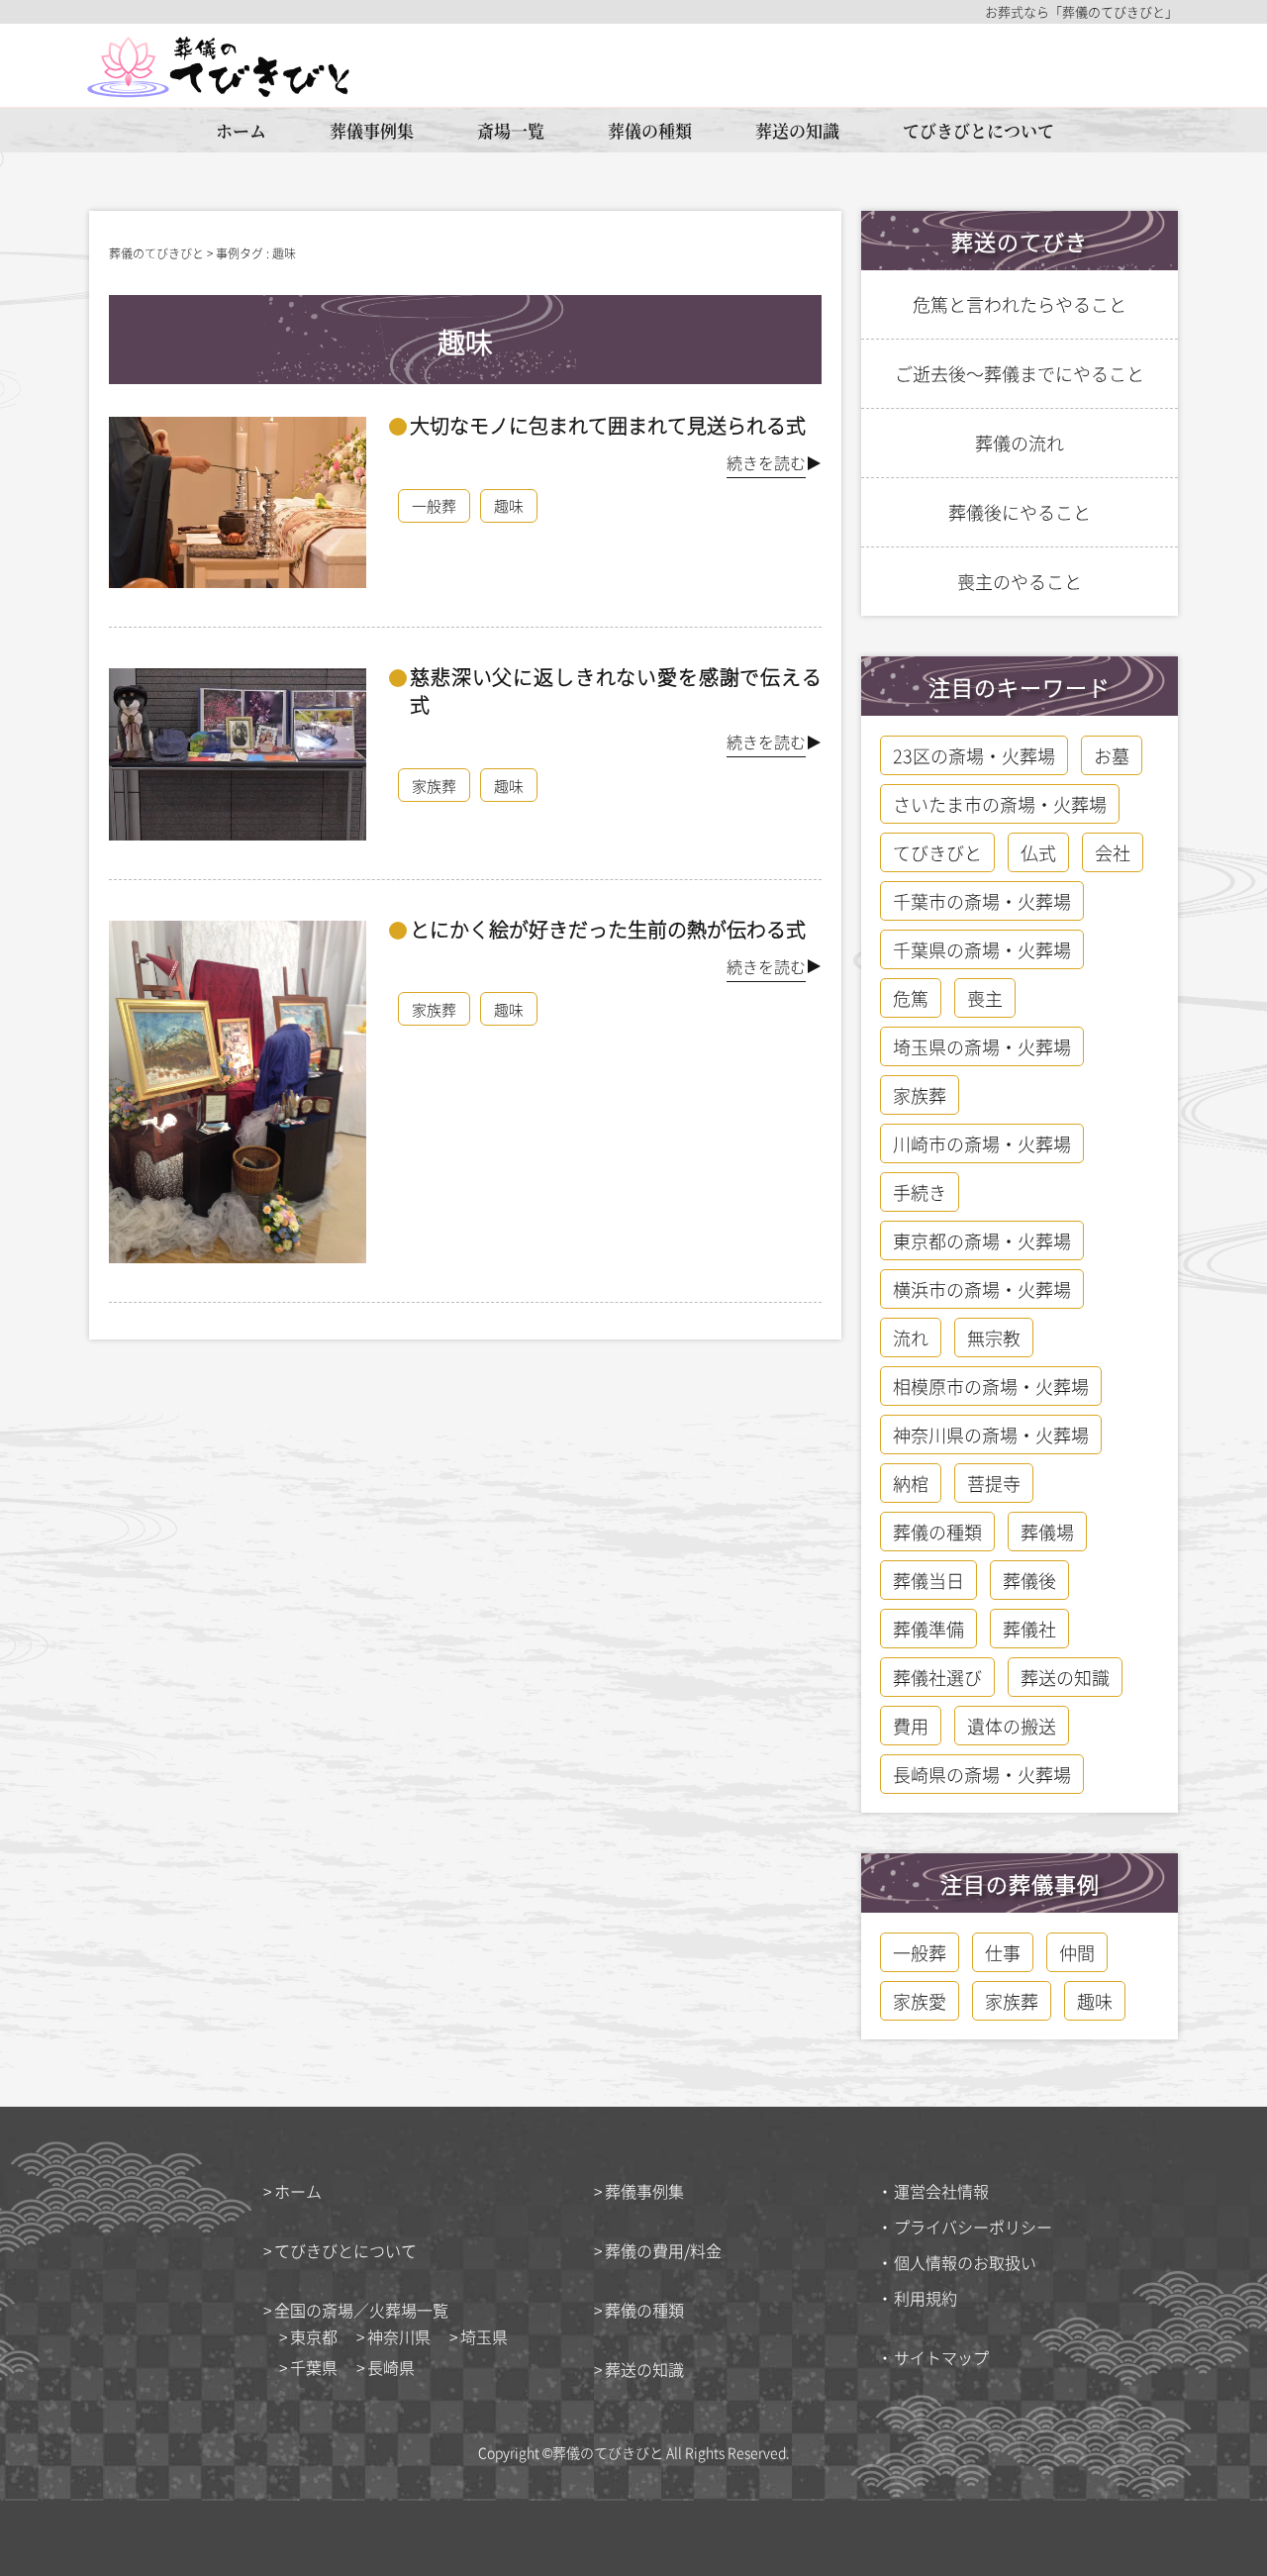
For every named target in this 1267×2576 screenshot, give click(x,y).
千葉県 (314, 2367)
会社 (1113, 852)
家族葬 (434, 786)
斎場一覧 (511, 130)
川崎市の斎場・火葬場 (982, 1143)
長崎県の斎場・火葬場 (982, 1774)
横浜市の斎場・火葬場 (982, 1289)
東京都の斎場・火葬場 (982, 1240)
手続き (920, 1192)
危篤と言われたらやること (1020, 304)
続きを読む (766, 462)
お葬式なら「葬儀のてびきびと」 (1081, 12)
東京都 (314, 2336)
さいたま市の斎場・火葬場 (1000, 804)
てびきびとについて (978, 130)
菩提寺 (994, 1483)
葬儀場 (1047, 1532)
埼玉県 (484, 2336)
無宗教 (994, 1338)
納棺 (911, 1483)
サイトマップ (941, 2357)
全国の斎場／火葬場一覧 (361, 2310)
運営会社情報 (941, 2191)
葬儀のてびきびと (608, 2452)
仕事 (1003, 1952)
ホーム (241, 130)
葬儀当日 (928, 1580)
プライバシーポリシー (973, 2227)
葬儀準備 (928, 1629)
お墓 (1112, 755)
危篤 (911, 998)
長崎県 (391, 2367)
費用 (911, 1726)
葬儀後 (1029, 1580)
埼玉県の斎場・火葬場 (982, 1046)
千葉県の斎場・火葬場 (982, 949)
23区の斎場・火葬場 (974, 755)
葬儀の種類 (650, 130)
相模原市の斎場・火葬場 (991, 1386)
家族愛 (920, 2001)
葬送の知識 (797, 130)
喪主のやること (1020, 581)
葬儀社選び (937, 1677)
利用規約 (926, 2298)
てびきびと (937, 852)
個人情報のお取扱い (965, 2262)
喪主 (985, 998)
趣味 (509, 505)
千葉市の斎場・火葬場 (982, 901)
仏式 (1038, 852)
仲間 (1077, 1952)
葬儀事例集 (372, 130)
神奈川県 (399, 2336)
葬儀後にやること (1020, 512)
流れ (911, 1338)
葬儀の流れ (1020, 443)
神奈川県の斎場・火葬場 (991, 1435)
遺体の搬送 (1012, 1726)
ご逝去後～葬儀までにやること (1020, 373)
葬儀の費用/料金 (663, 2250)
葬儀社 (1029, 1629)
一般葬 (434, 505)
